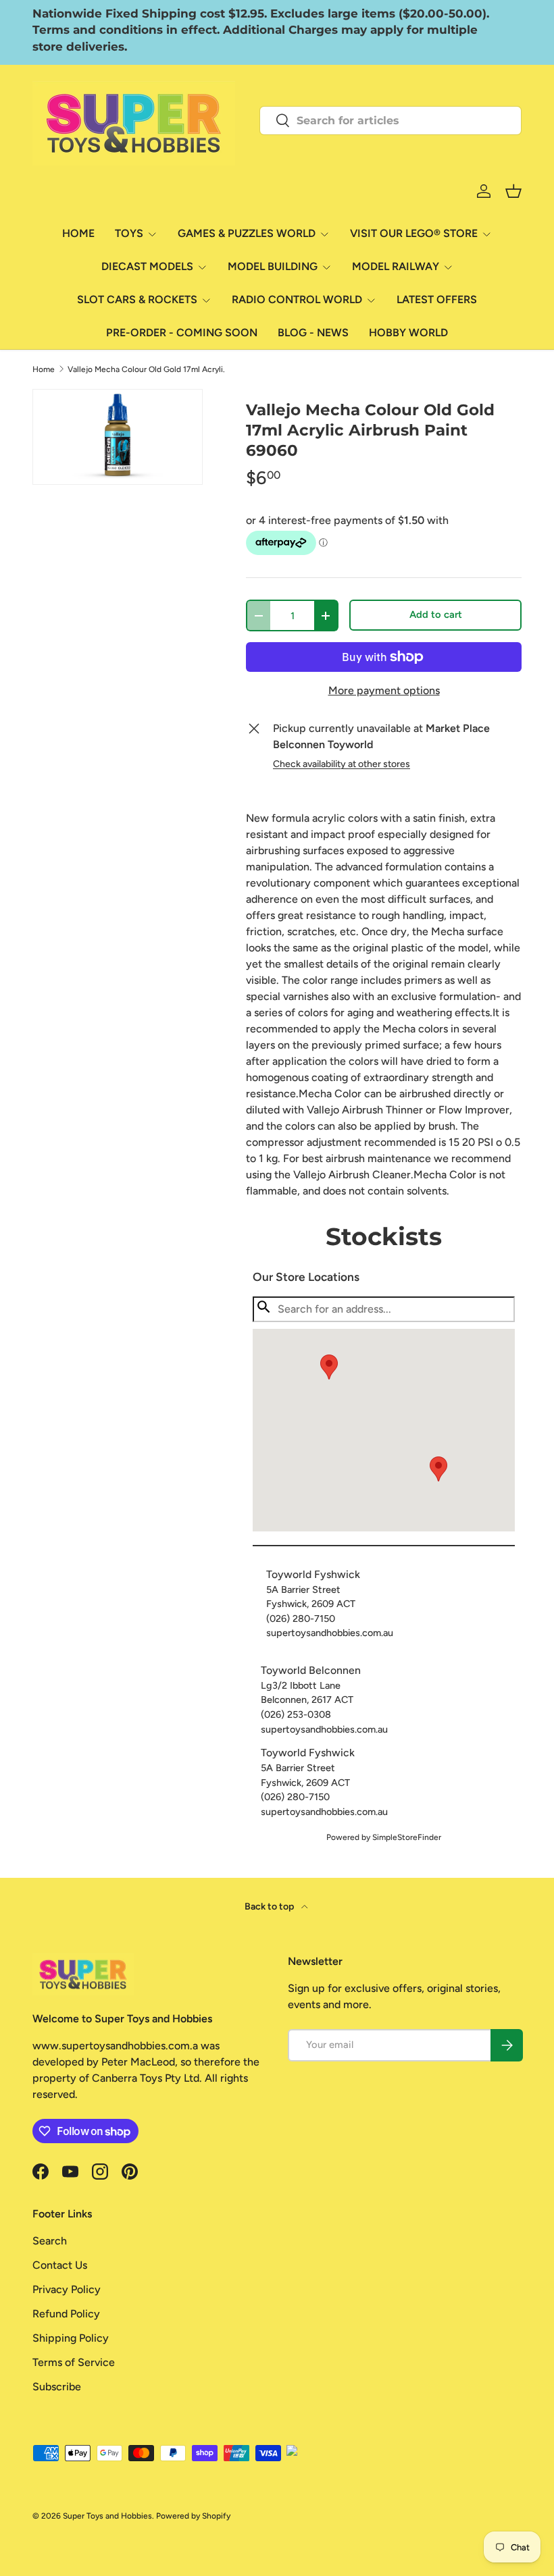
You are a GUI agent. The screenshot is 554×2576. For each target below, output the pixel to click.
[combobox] (391, 121)
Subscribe (57, 2387)
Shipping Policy (71, 2338)
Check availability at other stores (342, 764)
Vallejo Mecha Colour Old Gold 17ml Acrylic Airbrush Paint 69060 (149, 369)
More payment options (384, 690)
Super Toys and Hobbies (107, 2516)
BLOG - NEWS (313, 333)
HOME (78, 233)
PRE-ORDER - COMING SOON (182, 333)
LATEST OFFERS (437, 299)
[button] (438, 1469)
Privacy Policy (67, 2289)
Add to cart (436, 614)
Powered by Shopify (193, 2516)
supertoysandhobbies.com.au (330, 1633)
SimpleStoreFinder (407, 1837)
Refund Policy (66, 2314)
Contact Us (60, 2265)
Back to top (270, 1907)
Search (50, 2241)
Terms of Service (74, 2362)
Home (44, 369)
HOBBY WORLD (408, 333)
